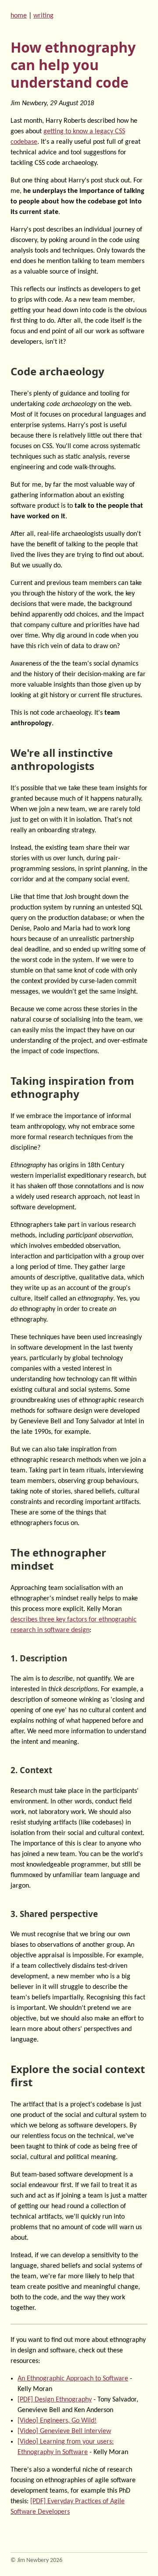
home (19, 16)
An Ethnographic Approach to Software (73, 2379)
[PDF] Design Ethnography (55, 2400)
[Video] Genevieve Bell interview (64, 2431)
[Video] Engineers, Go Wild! (57, 2421)
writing (43, 16)
